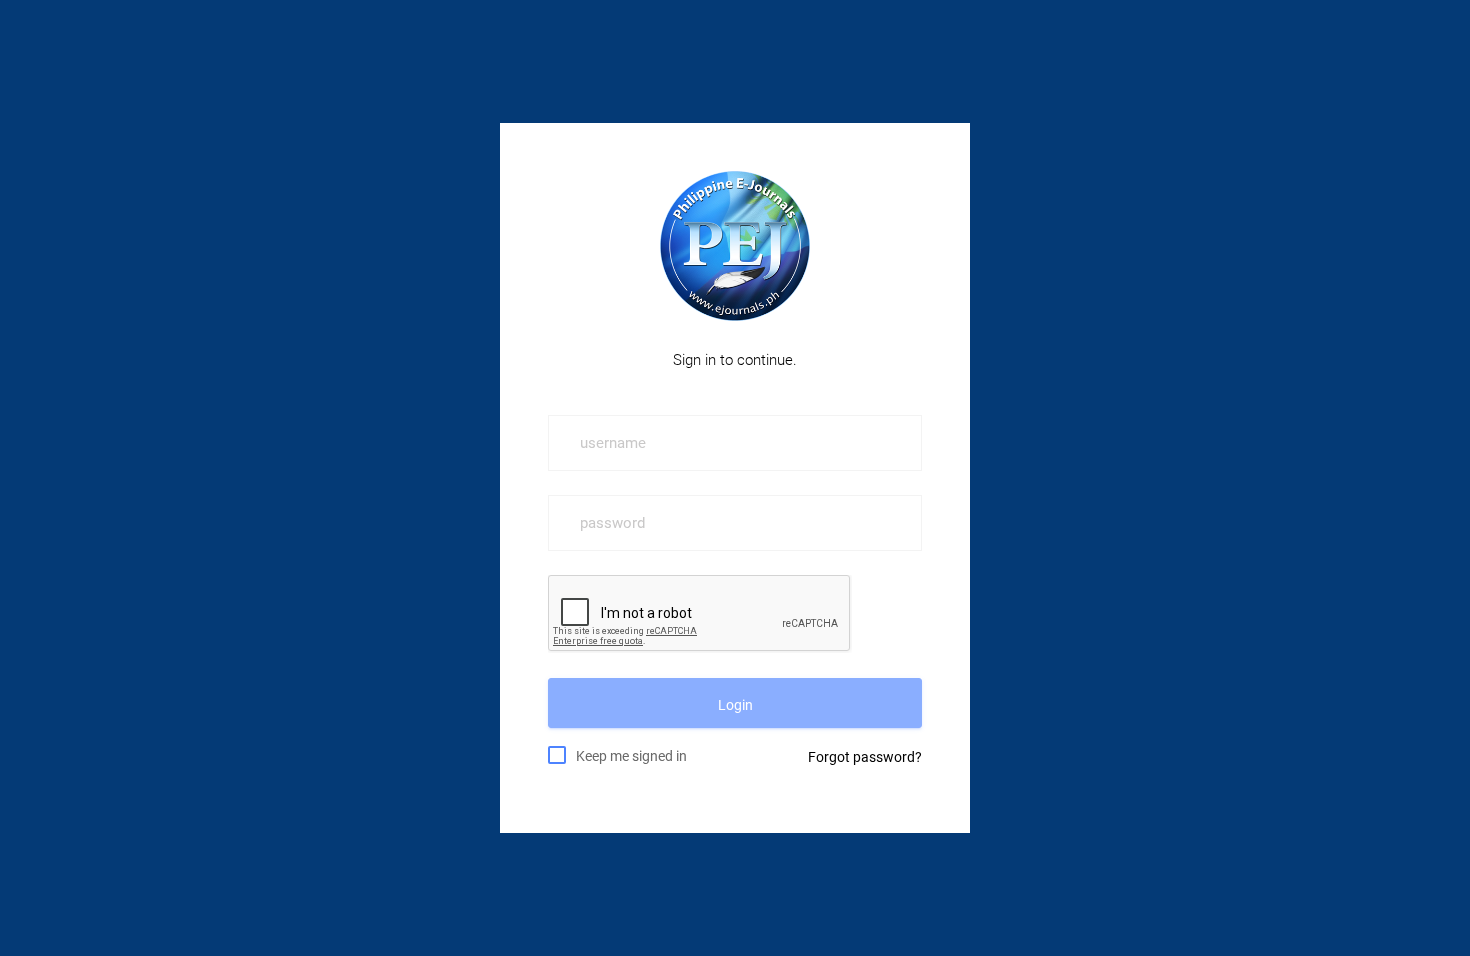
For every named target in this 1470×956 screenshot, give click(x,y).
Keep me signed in (631, 756)
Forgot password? (865, 757)
